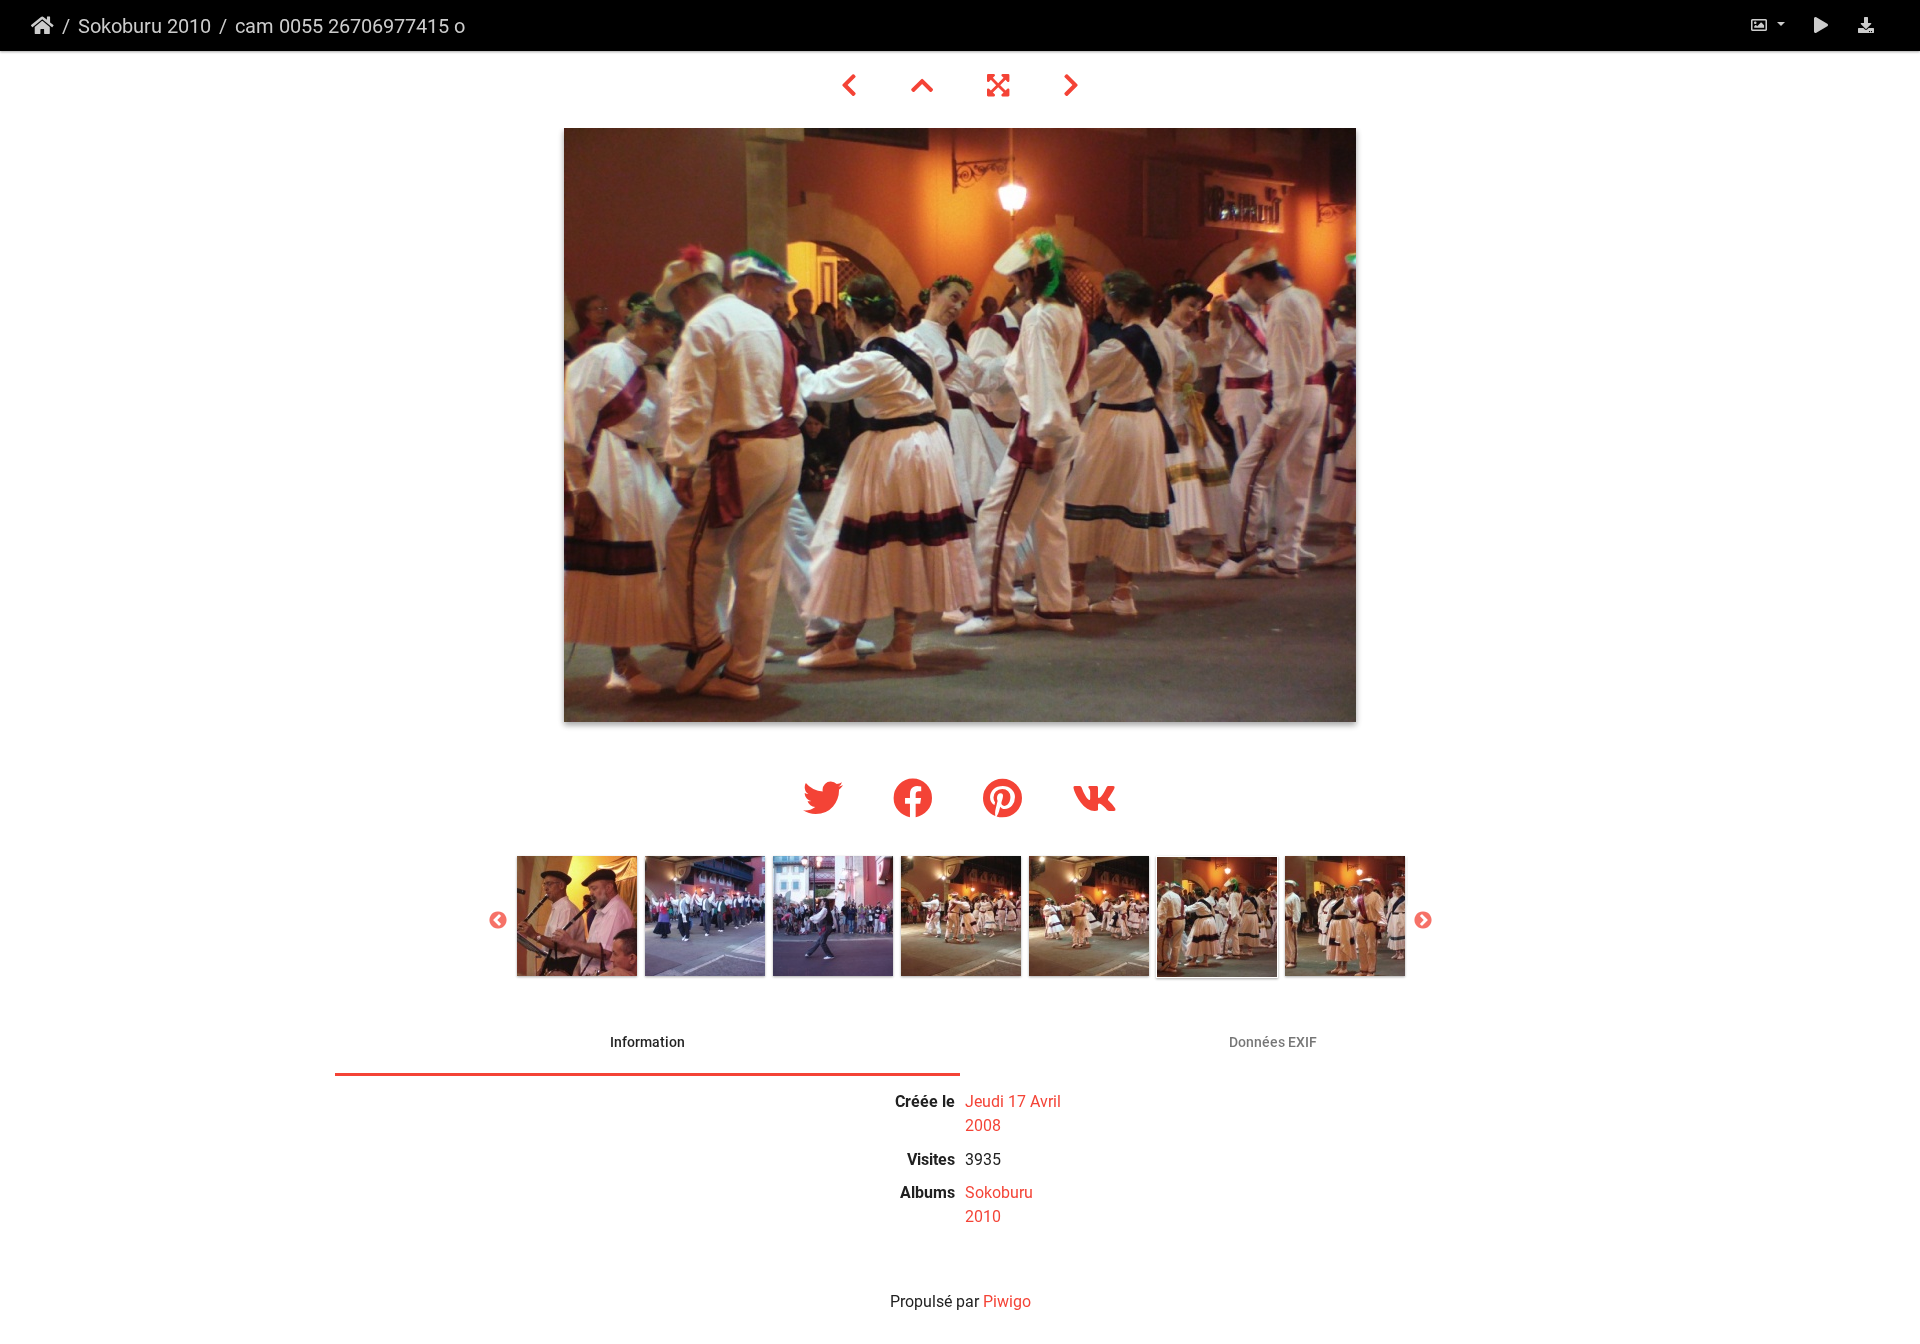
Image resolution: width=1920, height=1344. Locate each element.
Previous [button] (498, 921)
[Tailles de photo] (1767, 25)
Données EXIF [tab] (1273, 1042)
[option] (577, 916)
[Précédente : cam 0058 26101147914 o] (852, 86)
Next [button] (1423, 921)
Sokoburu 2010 (144, 26)
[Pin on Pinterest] (1007, 799)
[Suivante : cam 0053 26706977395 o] (1071, 86)
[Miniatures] (925, 86)
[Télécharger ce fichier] (1866, 25)
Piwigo (1007, 1301)
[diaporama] (1821, 25)
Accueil (42, 26)
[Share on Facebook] (918, 799)
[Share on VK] (1094, 799)
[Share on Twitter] (828, 799)
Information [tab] (647, 1042)
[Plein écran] (1001, 86)
